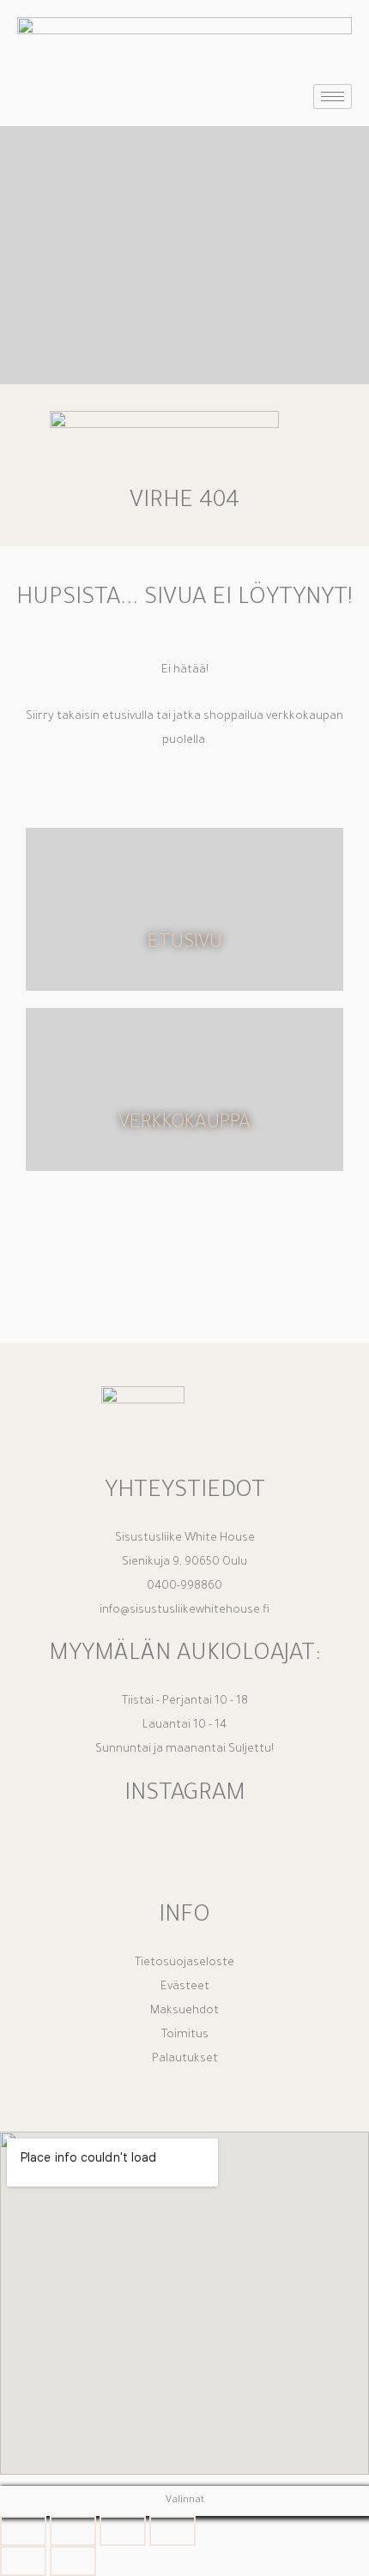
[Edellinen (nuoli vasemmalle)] (23, 2561)
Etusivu (185, 944)
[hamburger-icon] (333, 97)
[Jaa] (123, 2531)
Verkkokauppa (184, 1124)
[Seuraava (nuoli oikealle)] (73, 2561)
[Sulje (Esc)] (172, 2531)
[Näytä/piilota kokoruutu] (73, 2531)
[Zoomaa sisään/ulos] (23, 2531)
